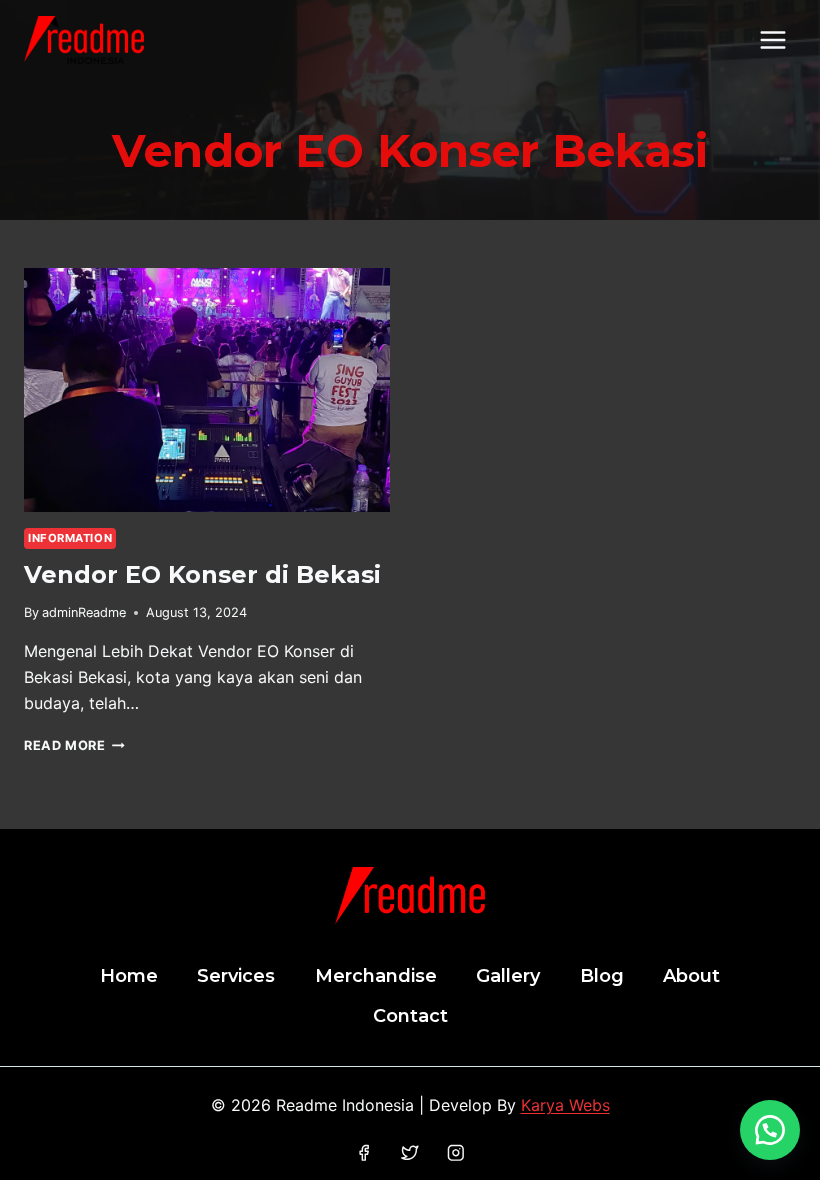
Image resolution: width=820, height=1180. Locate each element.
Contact (410, 1016)
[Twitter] (409, 1152)
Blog (602, 976)
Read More (74, 745)
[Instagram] (455, 1152)
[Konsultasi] (770, 1130)
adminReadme (84, 612)
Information (70, 538)
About (691, 976)
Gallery (508, 976)
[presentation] (207, 390)
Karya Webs (565, 1105)
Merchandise (376, 976)
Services (236, 976)
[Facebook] (364, 1152)
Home (129, 976)
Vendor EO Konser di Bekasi (202, 574)
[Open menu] (772, 39)
